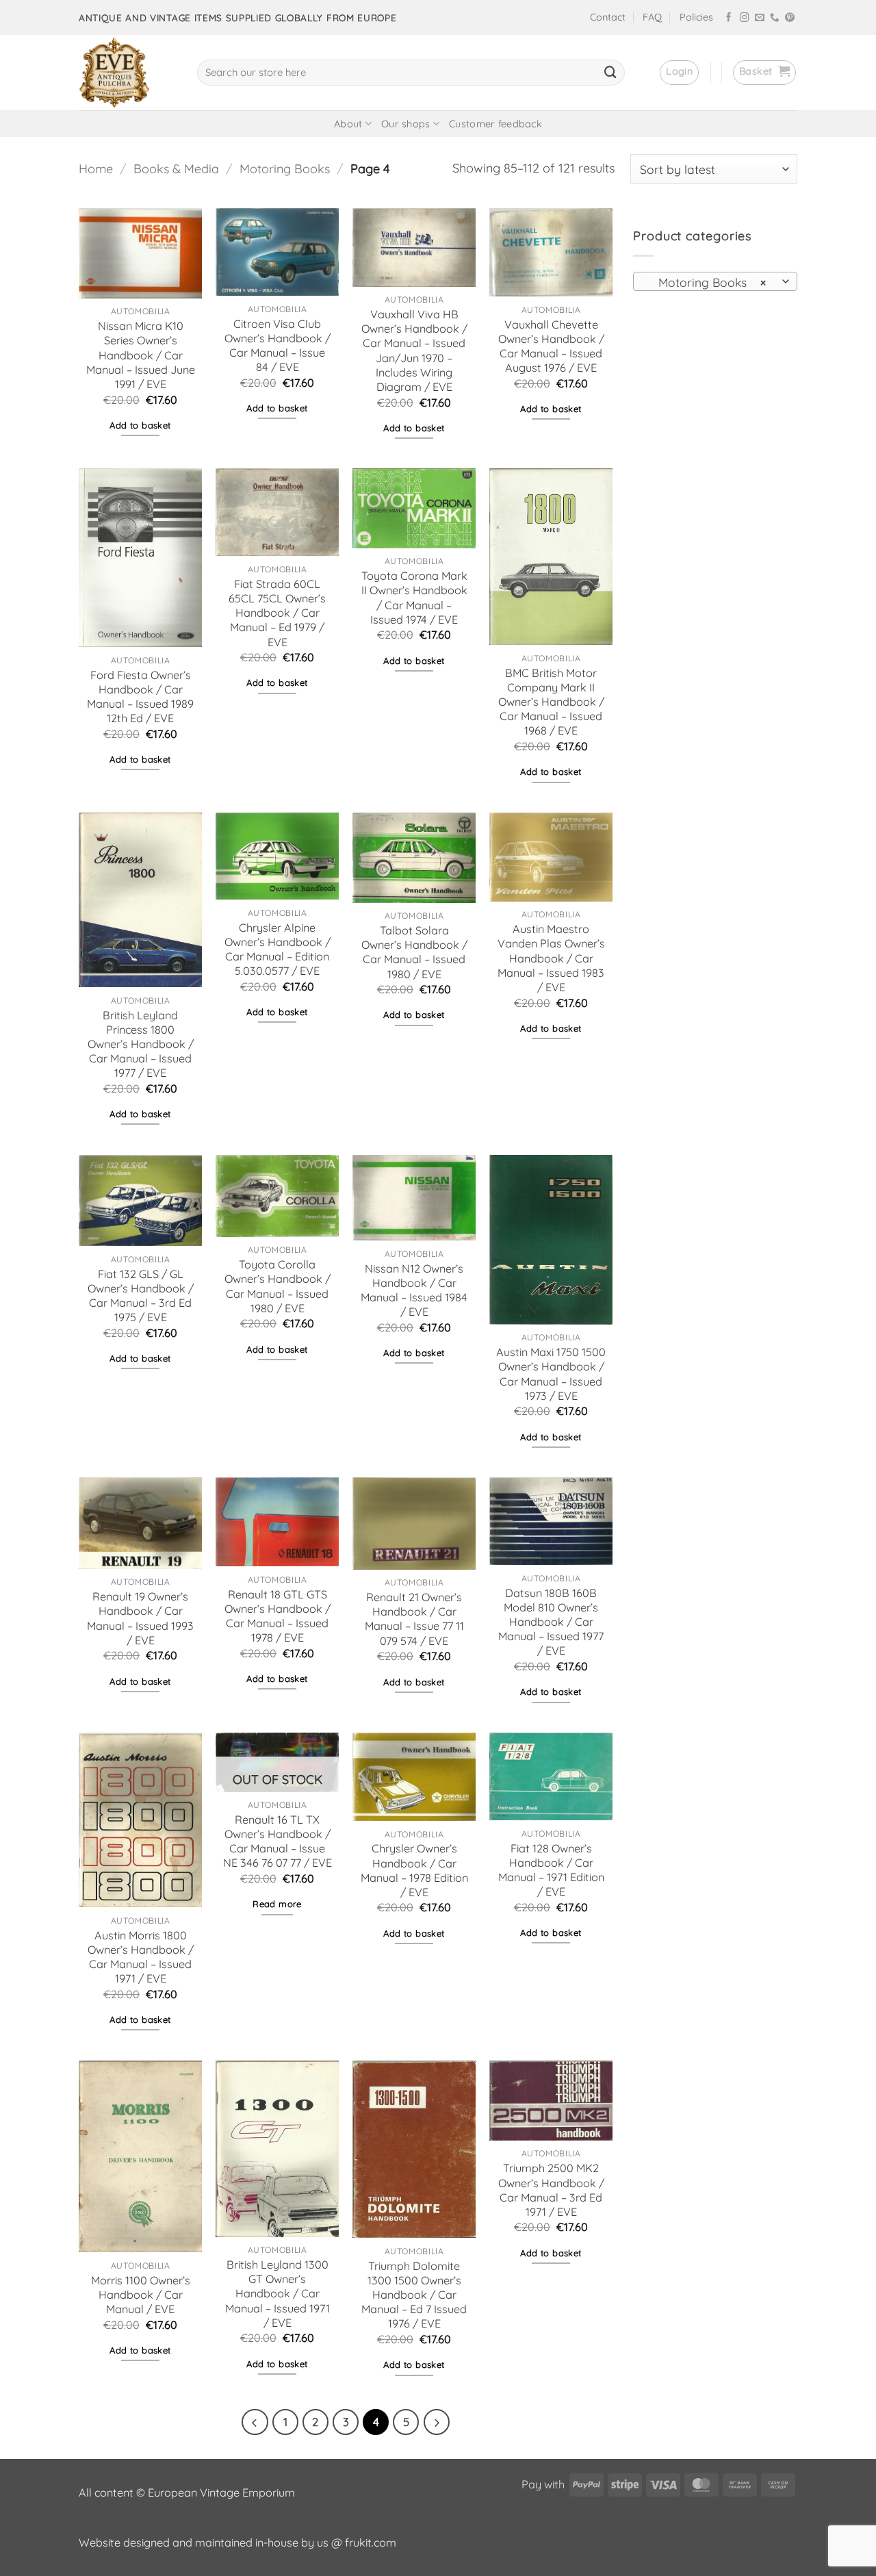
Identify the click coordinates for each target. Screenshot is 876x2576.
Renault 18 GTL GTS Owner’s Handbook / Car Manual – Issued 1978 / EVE (278, 1616)
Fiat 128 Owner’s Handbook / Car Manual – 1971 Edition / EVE (551, 1870)
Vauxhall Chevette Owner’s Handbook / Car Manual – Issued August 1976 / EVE (551, 346)
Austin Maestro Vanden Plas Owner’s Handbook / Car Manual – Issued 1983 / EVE (551, 958)
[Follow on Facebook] (729, 18)
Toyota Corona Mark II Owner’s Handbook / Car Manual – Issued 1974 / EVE (414, 597)
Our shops (406, 124)
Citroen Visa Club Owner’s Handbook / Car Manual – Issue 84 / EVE (278, 345)
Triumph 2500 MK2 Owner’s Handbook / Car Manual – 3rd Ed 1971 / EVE (551, 2190)
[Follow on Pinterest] (790, 18)
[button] (679, 73)
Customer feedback (495, 124)
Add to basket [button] (140, 425)
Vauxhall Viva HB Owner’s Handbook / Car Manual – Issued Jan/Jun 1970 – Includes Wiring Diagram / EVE (414, 350)
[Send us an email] (760, 18)
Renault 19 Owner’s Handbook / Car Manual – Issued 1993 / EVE (140, 1618)
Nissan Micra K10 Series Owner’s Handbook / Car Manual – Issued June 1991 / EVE (141, 355)
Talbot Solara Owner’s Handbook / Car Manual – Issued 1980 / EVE (414, 952)
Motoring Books (285, 169)
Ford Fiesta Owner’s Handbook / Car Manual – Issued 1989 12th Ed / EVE (140, 697)
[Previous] (255, 2422)
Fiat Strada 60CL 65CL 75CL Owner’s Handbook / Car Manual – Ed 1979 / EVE (277, 613)
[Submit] (610, 73)
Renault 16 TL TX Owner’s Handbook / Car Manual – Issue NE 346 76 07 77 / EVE (278, 1841)
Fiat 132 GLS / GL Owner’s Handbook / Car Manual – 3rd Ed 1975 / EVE (141, 1296)
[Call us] (775, 18)
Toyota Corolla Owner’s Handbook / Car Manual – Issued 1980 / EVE (278, 1286)
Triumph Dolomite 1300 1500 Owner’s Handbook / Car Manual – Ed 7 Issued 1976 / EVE (414, 2295)
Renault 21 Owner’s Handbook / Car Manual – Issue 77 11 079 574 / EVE (414, 1619)
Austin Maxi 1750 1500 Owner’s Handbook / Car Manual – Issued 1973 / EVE (551, 1374)
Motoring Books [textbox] (707, 282)
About (348, 124)
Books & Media (176, 169)
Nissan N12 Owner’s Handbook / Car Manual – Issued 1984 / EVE (414, 1290)
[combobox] (715, 281)
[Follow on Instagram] (745, 18)
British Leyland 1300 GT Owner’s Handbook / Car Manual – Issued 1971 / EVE (278, 2294)
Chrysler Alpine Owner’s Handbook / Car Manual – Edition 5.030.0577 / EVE (278, 949)
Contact (608, 17)
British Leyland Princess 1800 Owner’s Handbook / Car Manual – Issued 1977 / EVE (141, 1044)
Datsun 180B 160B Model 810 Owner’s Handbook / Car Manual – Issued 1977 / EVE (551, 1622)
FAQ (652, 17)
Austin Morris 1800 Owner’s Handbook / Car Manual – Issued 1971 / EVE (141, 1957)
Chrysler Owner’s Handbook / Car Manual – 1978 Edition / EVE (414, 1870)
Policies (696, 17)
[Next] (437, 2422)
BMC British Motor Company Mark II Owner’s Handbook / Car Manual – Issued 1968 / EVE (551, 702)
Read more (277, 1904)
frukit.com (371, 2542)
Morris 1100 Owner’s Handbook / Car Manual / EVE (141, 2295)
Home (96, 169)
